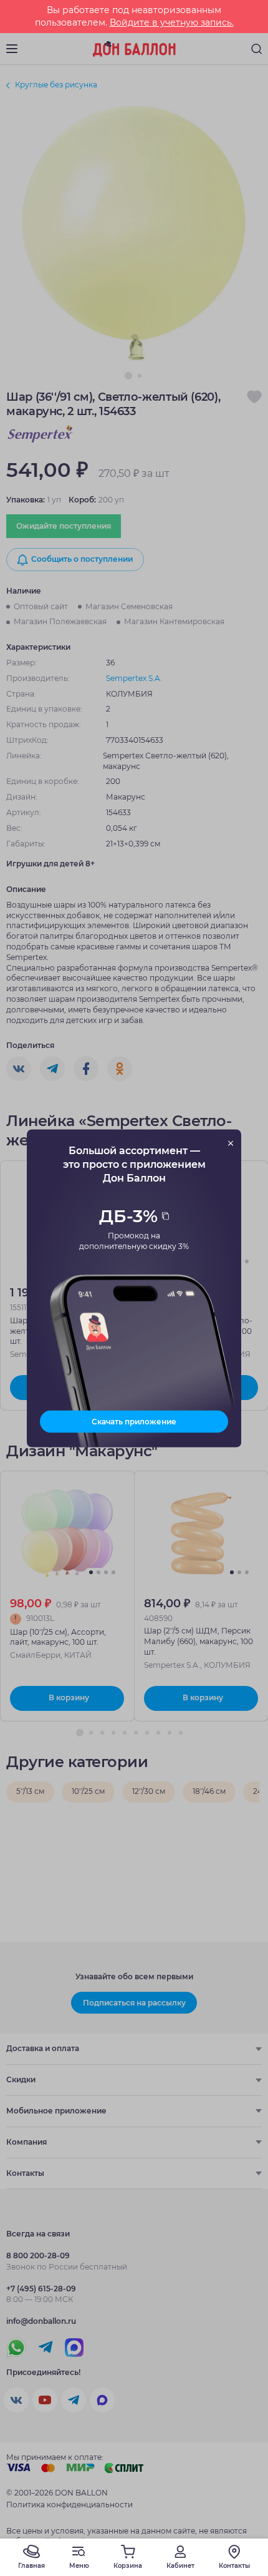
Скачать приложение (134, 1421)
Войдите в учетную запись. (172, 22)
